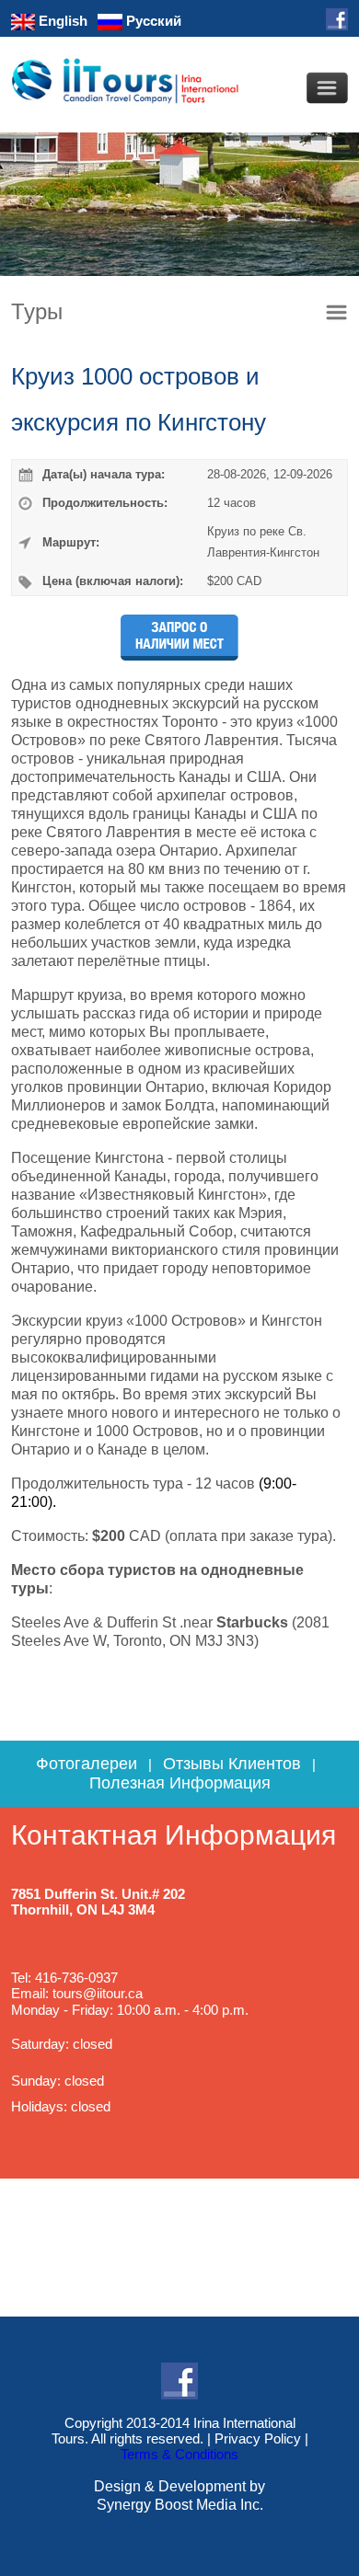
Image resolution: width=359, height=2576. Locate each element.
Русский (152, 21)
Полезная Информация (180, 1783)
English (61, 21)
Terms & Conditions (179, 2454)
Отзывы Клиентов (232, 1764)
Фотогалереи (87, 1764)
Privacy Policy (258, 2438)
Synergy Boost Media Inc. (180, 2505)
